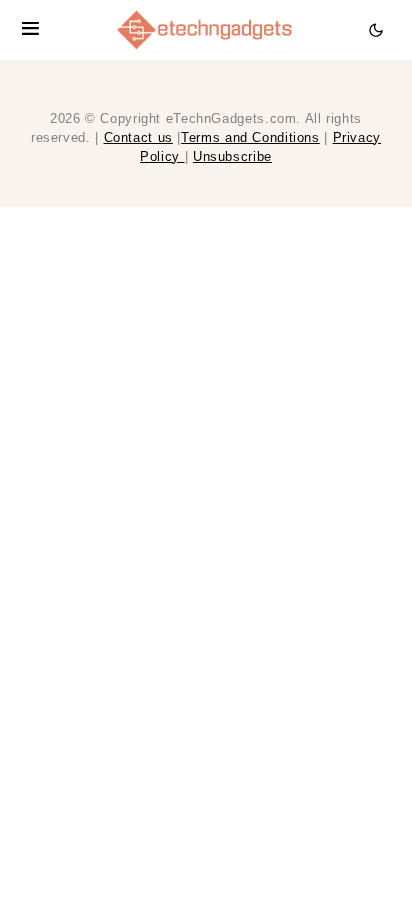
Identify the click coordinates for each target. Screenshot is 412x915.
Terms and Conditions (250, 138)
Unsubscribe (232, 157)
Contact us (138, 138)
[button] (30, 30)
